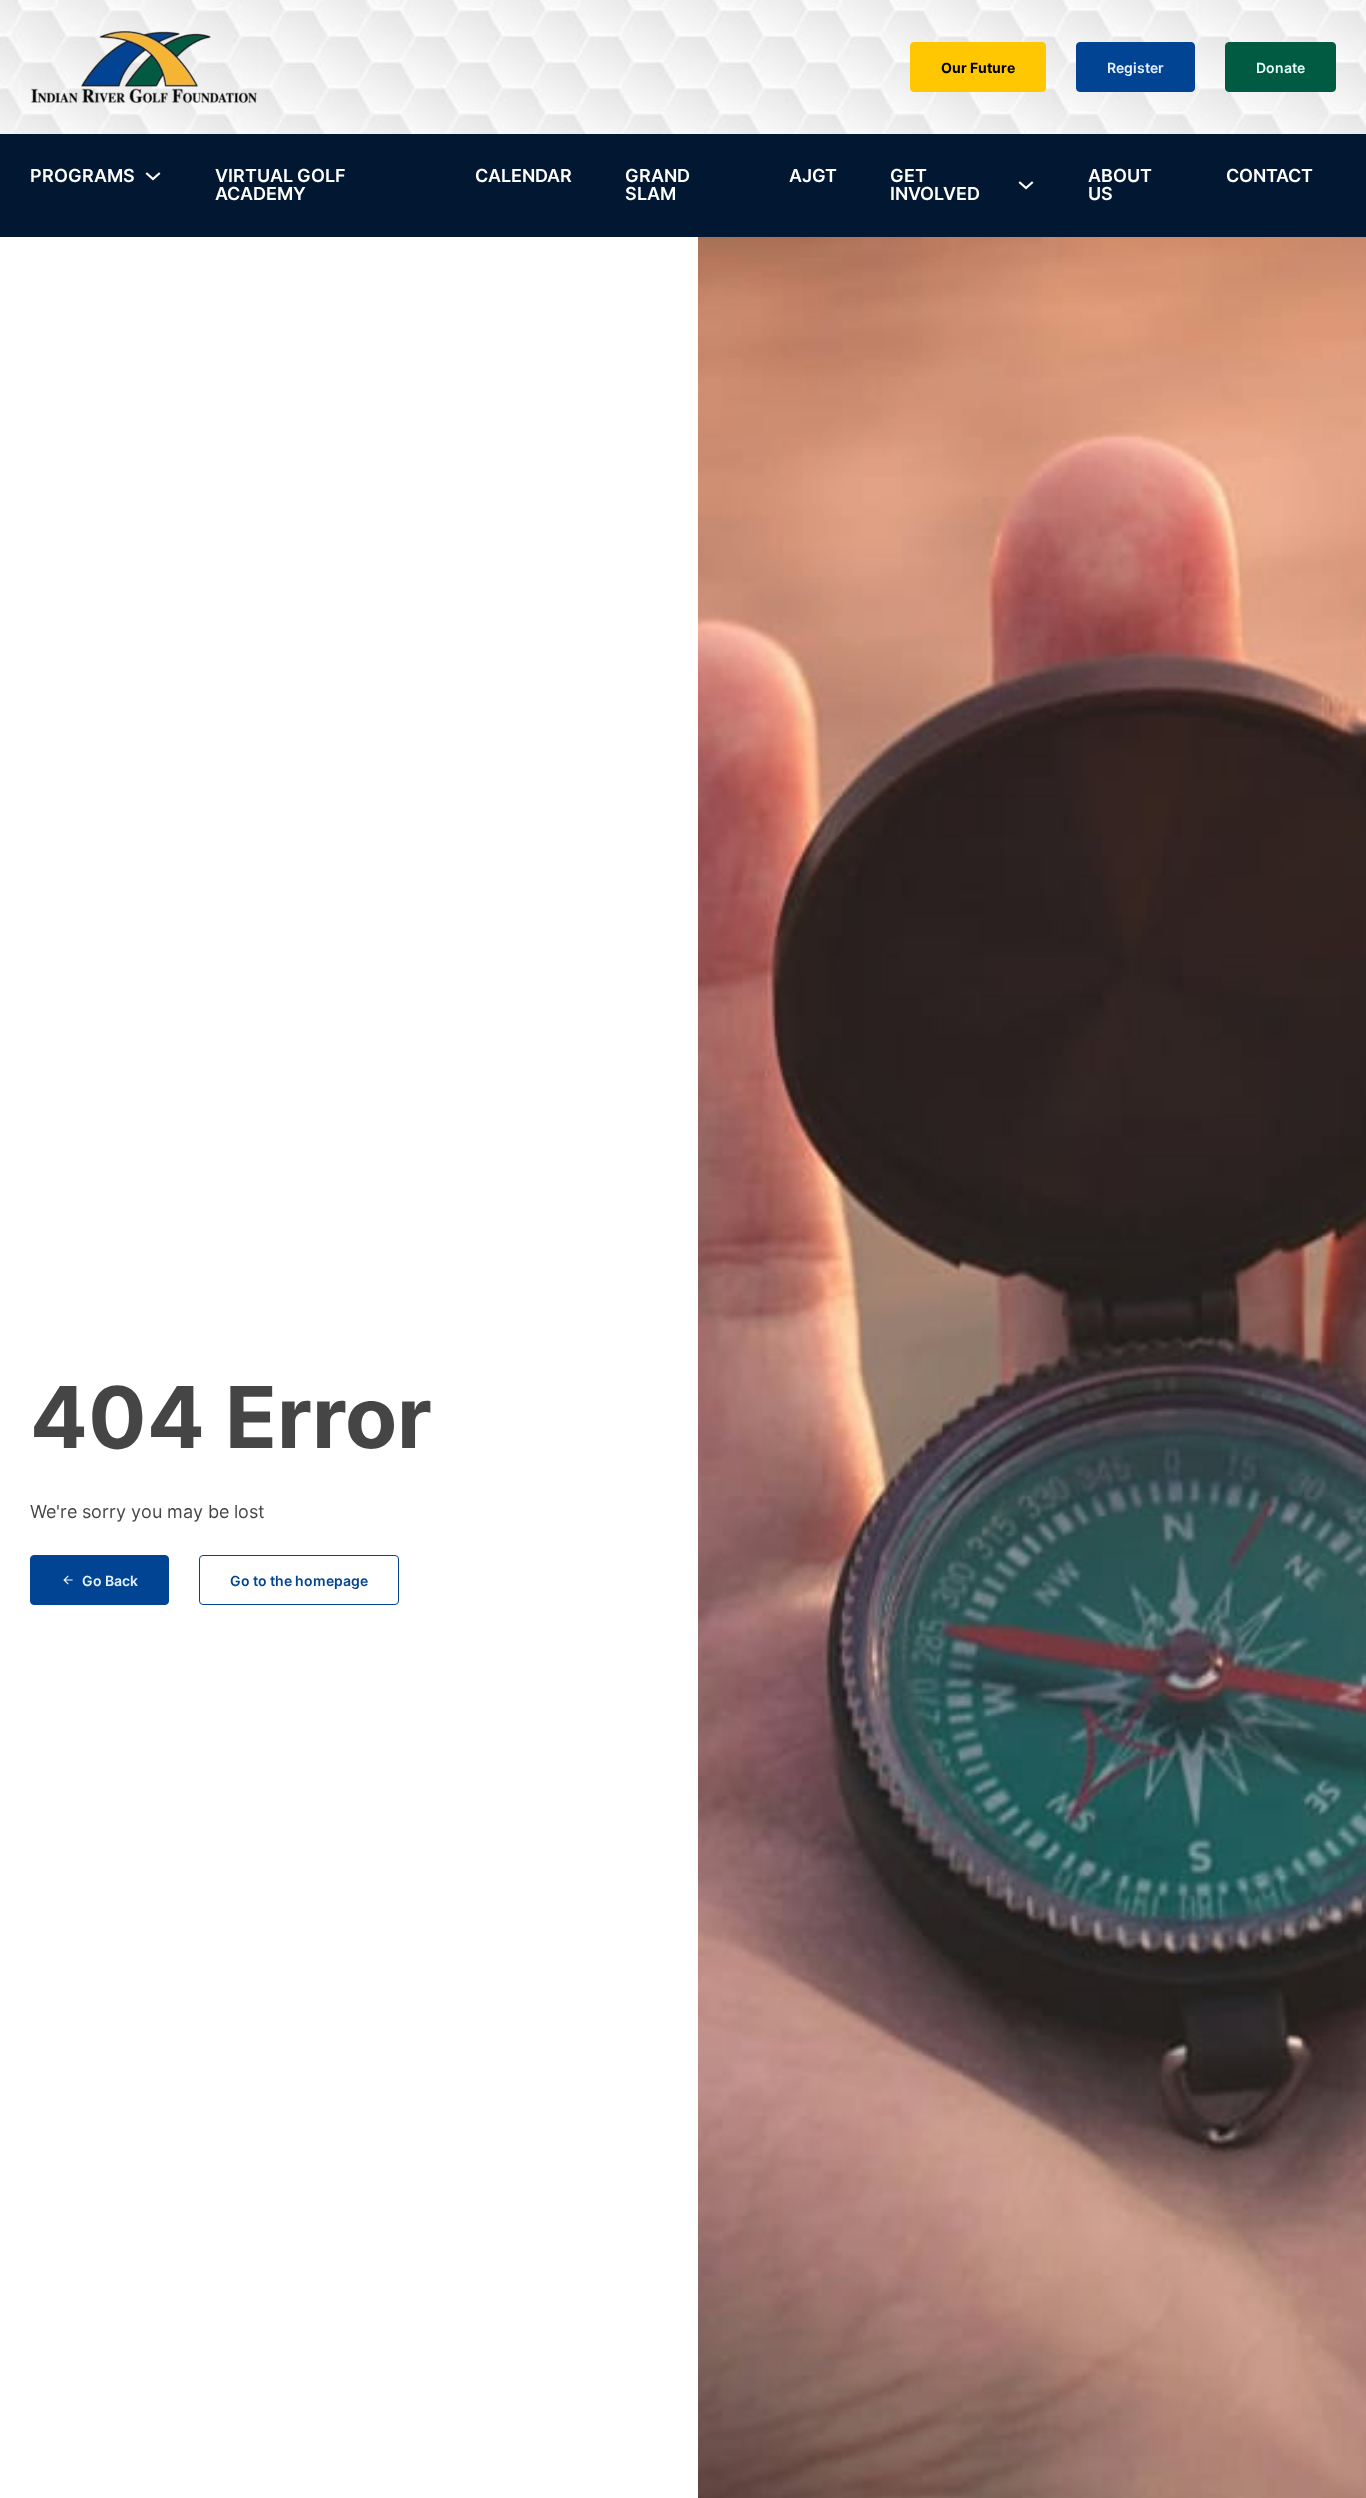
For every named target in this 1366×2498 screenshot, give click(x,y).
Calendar (523, 175)
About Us (1120, 184)
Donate (1280, 67)
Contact (1269, 175)
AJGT (813, 175)
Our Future (978, 67)
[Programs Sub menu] (153, 176)
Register (1135, 67)
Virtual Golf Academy (280, 184)
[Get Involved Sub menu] (1026, 185)
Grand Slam (657, 184)
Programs (82, 175)
